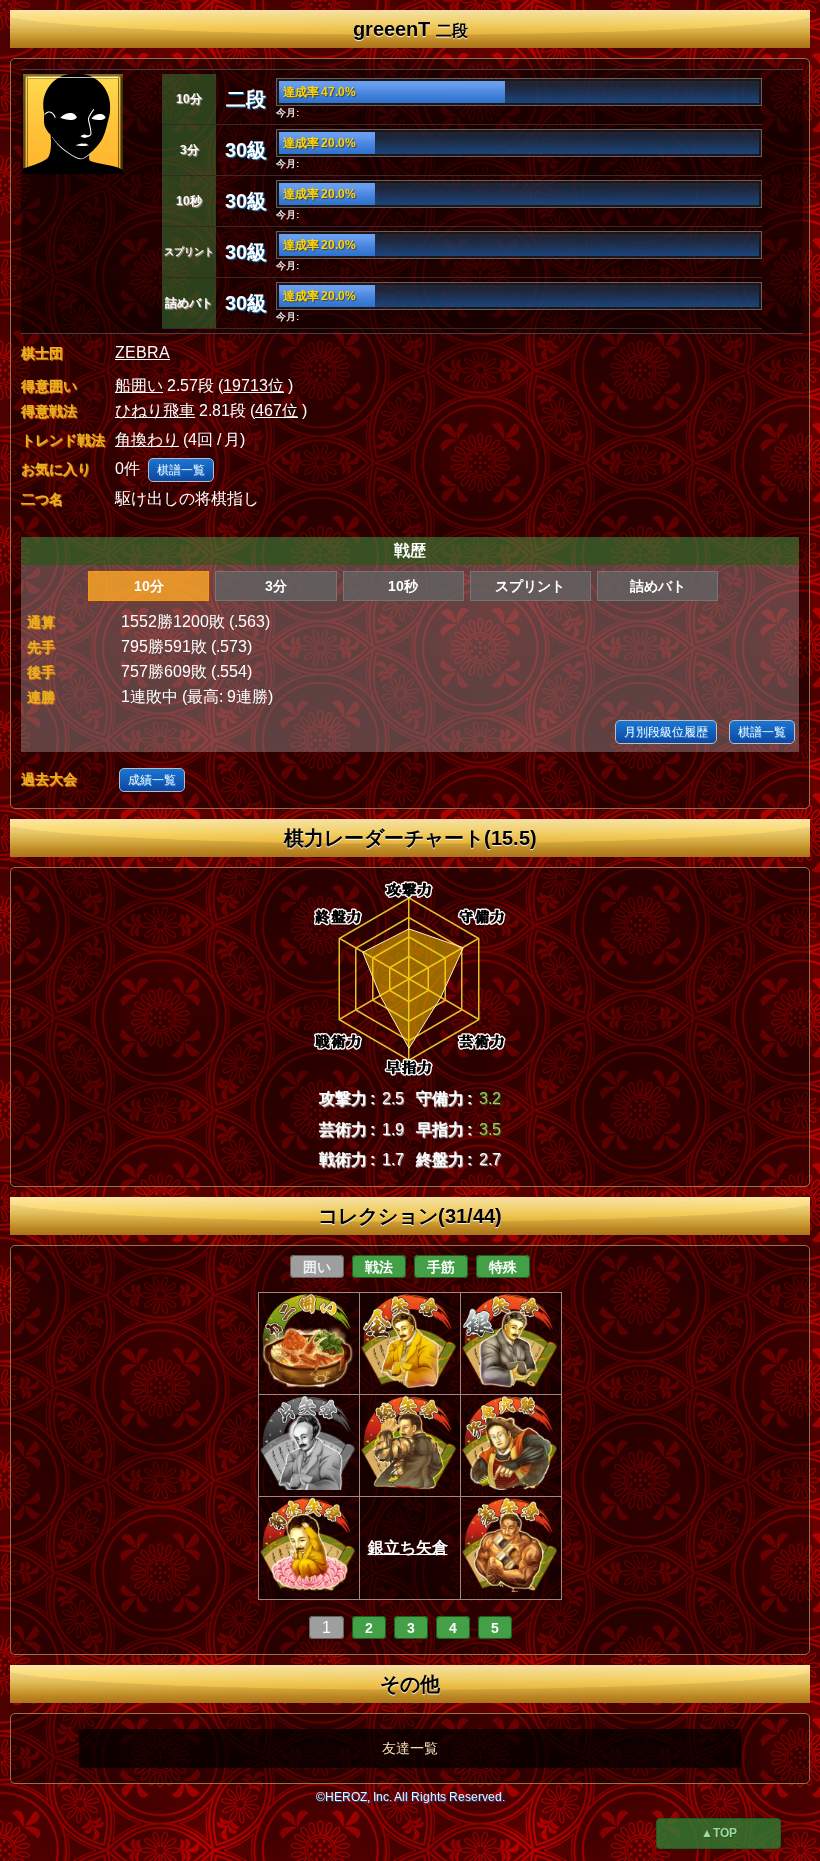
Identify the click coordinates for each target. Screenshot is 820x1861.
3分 (276, 586)
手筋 (441, 1267)
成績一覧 (152, 780)
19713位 (253, 385)
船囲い (139, 385)
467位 (276, 410)
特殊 (503, 1267)
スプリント (530, 586)
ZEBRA (142, 352)
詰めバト (658, 586)
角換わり (147, 439)
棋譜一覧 (181, 470)
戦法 (379, 1267)
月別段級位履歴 (666, 732)
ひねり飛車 (155, 410)
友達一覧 (410, 1748)
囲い (317, 1267)
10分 (149, 586)
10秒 (403, 586)
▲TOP (719, 1833)
